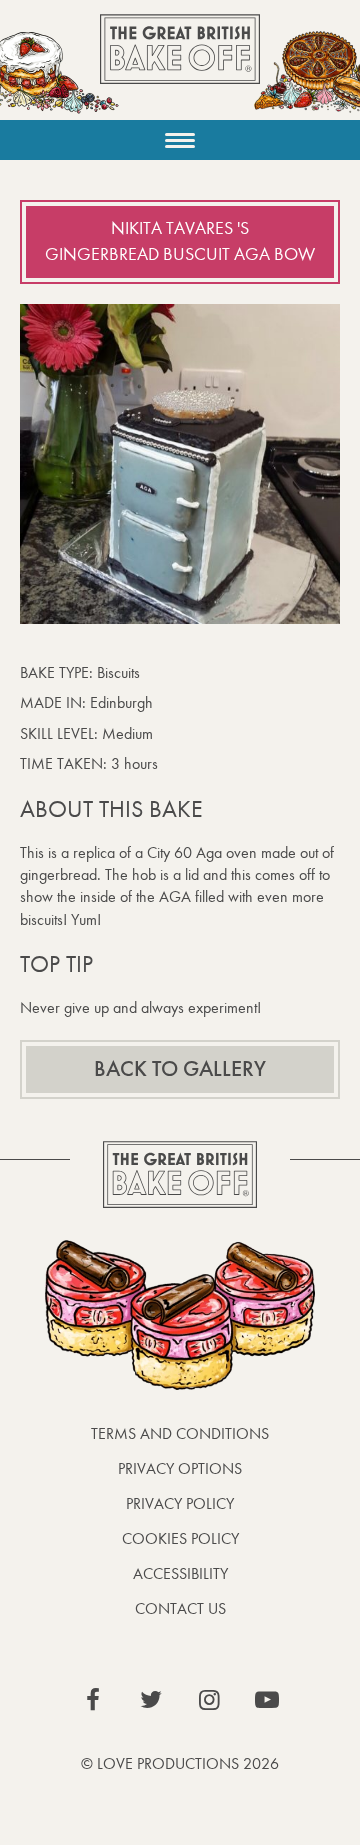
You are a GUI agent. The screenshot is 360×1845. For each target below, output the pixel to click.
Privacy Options (180, 1468)
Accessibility (180, 1573)
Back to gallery (180, 1069)
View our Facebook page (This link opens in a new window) (93, 1700)
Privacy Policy (180, 1503)
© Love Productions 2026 (180, 1763)
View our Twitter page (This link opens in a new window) (151, 1700)
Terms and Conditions (180, 1433)
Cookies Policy (180, 1538)
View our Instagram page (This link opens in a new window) (209, 1700)
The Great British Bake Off (180, 66)
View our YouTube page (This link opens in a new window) (267, 1700)
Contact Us (180, 1608)
